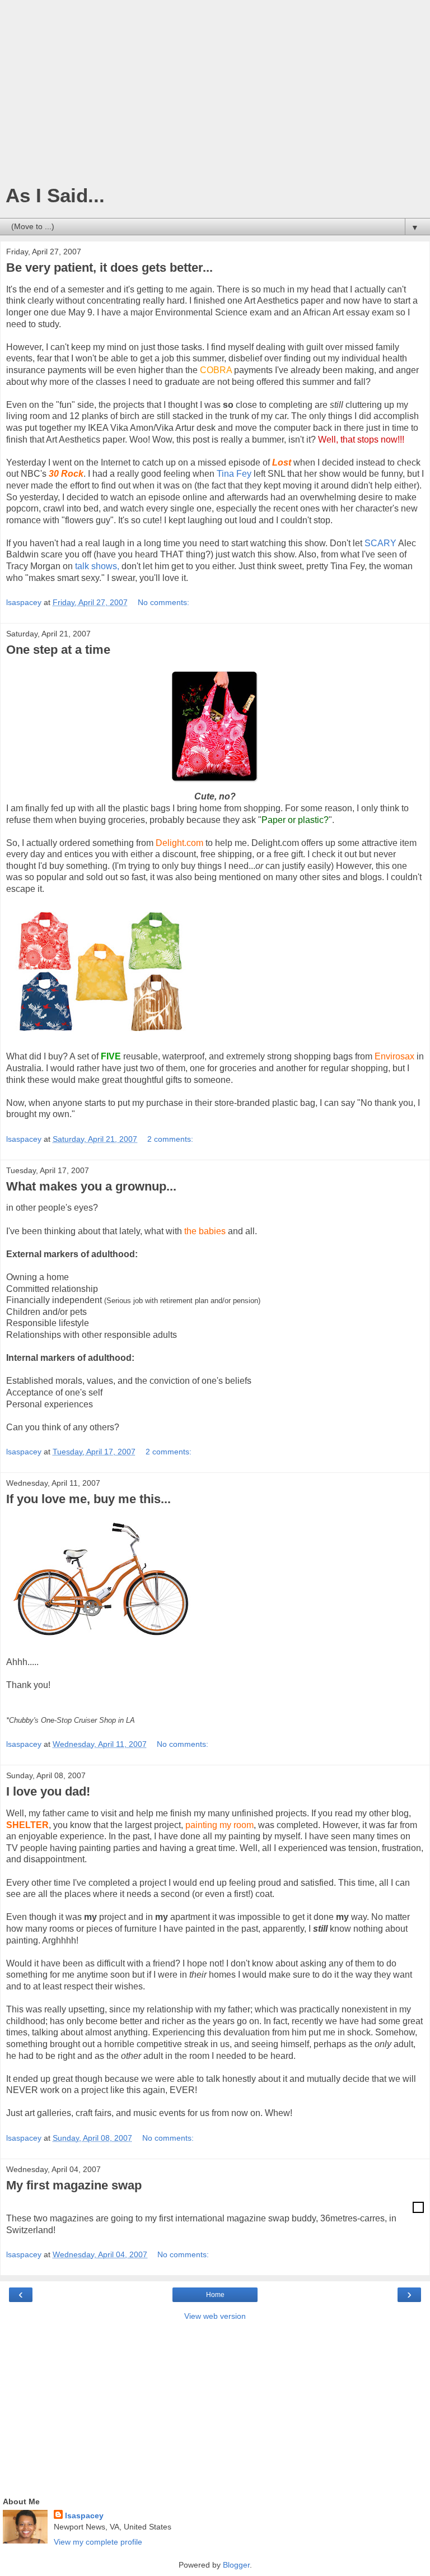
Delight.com (179, 843)
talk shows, (97, 566)
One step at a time (58, 650)
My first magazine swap (74, 2185)
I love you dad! (48, 1791)
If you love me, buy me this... (88, 1499)
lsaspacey (84, 2515)
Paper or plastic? (295, 820)
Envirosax (394, 1056)
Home (215, 2295)
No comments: (163, 602)
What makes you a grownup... (91, 1186)
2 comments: (170, 1139)
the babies (205, 1231)
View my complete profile (98, 2542)
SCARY (381, 543)
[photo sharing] (418, 2210)
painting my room (219, 1825)
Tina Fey (234, 474)
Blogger (236, 2565)
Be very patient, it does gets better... (109, 268)
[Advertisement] (215, 95)
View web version (215, 2316)
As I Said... (55, 196)
